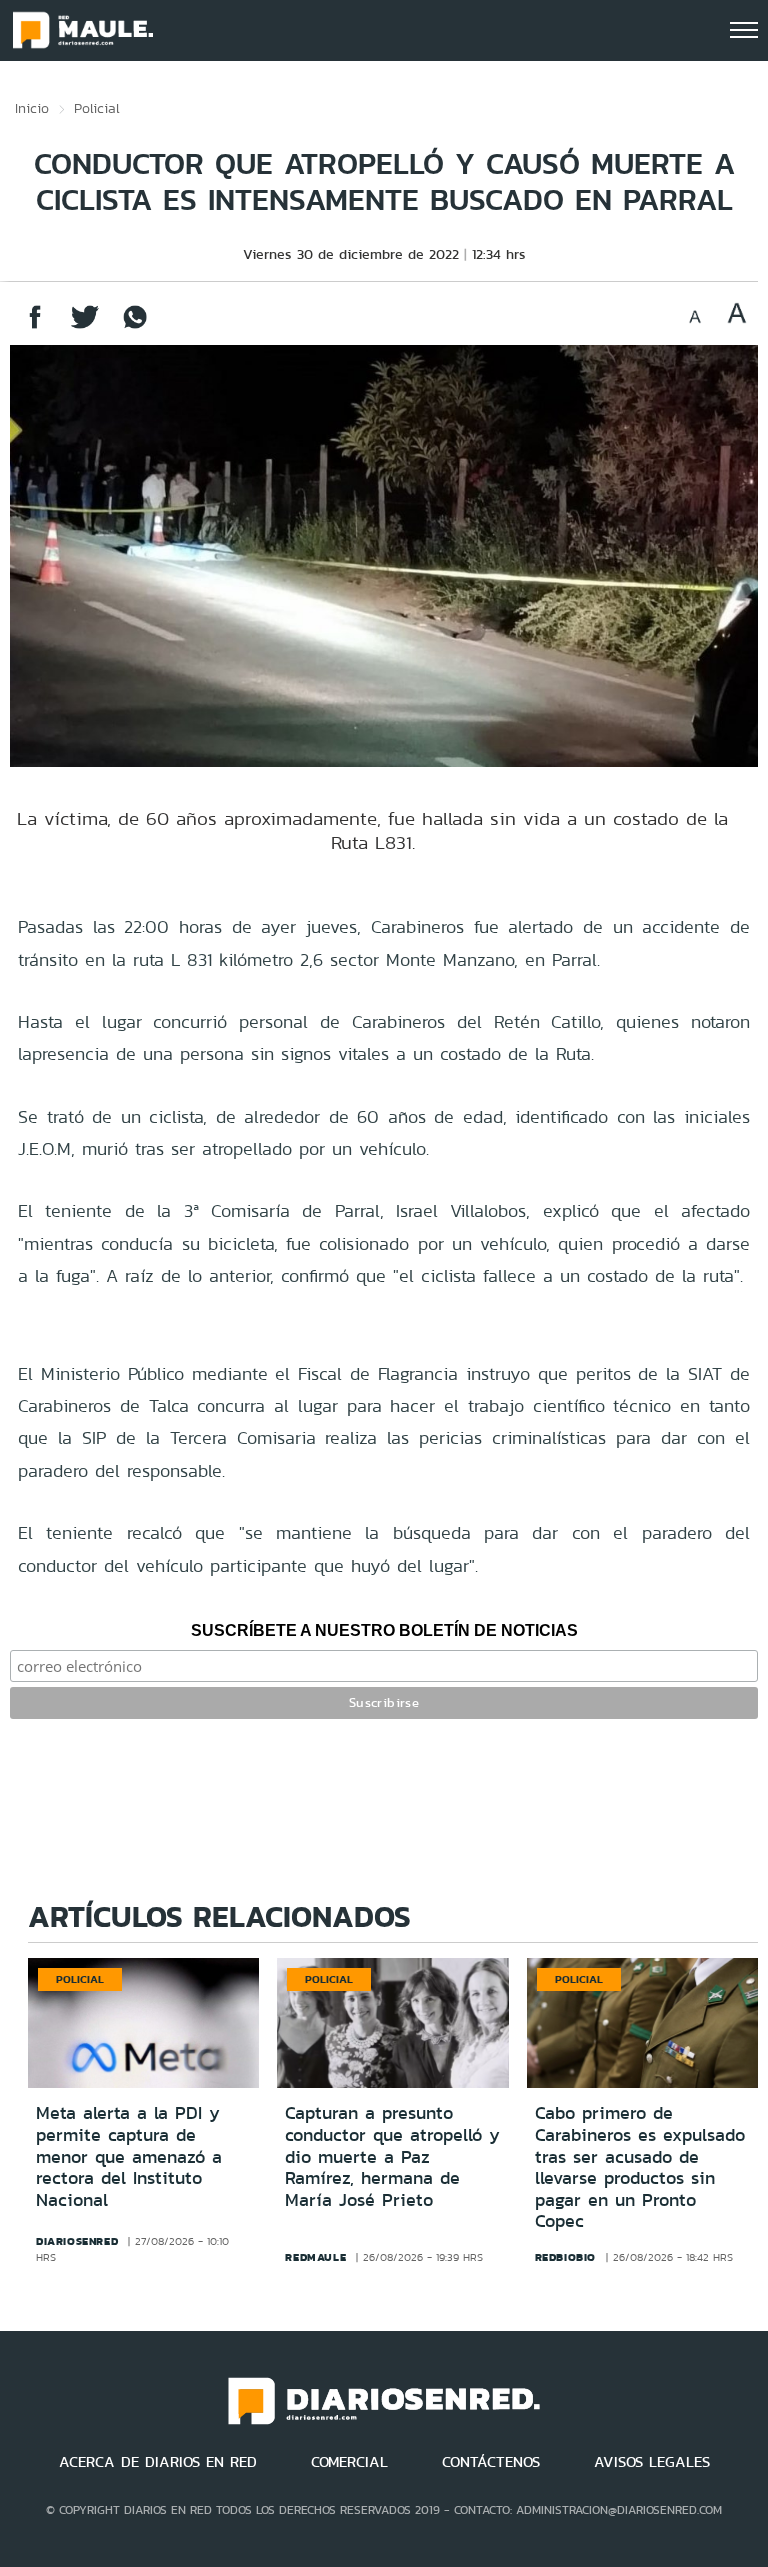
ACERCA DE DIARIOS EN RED (158, 2462)
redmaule (315, 2257)
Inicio (32, 108)
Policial (97, 108)
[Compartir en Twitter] (85, 326)
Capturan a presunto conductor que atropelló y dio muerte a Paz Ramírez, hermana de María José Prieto (392, 2156)
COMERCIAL (349, 2462)
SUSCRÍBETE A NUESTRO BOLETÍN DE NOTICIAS (384, 1630)
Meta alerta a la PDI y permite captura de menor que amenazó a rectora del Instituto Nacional (129, 2156)
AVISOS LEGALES (652, 2462)
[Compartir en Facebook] (35, 326)
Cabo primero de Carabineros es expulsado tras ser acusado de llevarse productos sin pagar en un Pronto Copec (640, 2167)
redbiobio (565, 2257)
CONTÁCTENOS (491, 2462)
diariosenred (77, 2241)
